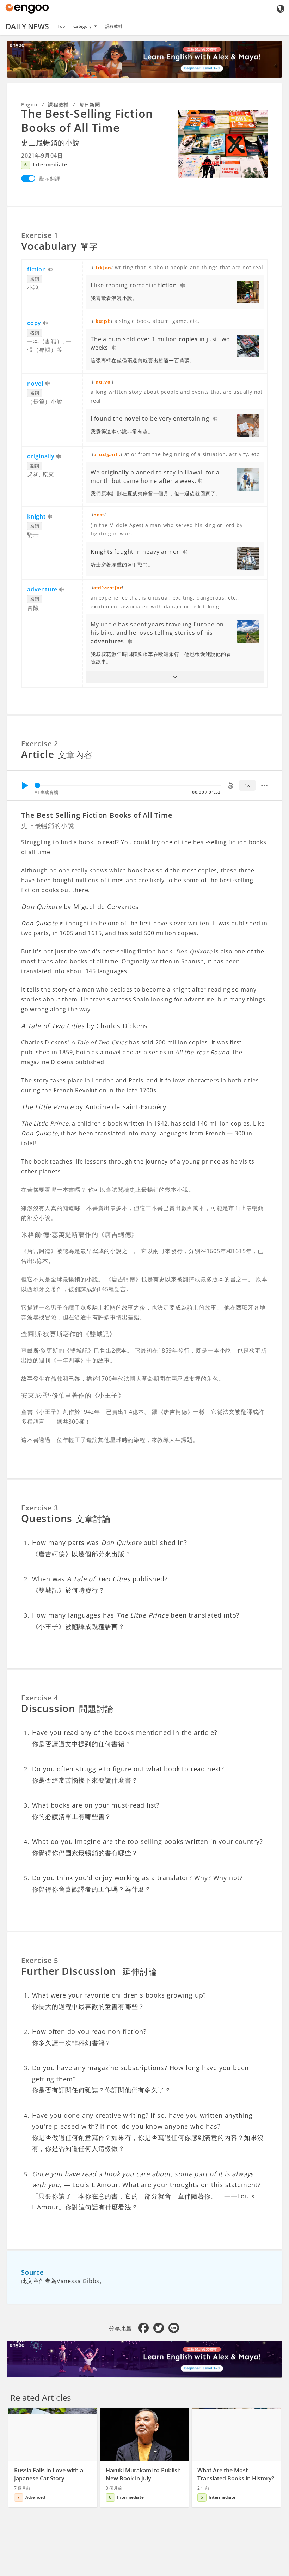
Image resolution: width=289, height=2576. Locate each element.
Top (61, 26)
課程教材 (114, 26)
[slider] (37, 785)
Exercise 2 (40, 744)
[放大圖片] (223, 144)
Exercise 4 (40, 1698)
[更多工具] (264, 785)
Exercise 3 (40, 1508)
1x (247, 785)
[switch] (28, 178)
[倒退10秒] (230, 785)
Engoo (29, 105)
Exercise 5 (40, 1960)
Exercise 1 (40, 235)
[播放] (25, 785)
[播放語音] (51, 270)
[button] (175, 677)
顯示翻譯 (50, 179)
